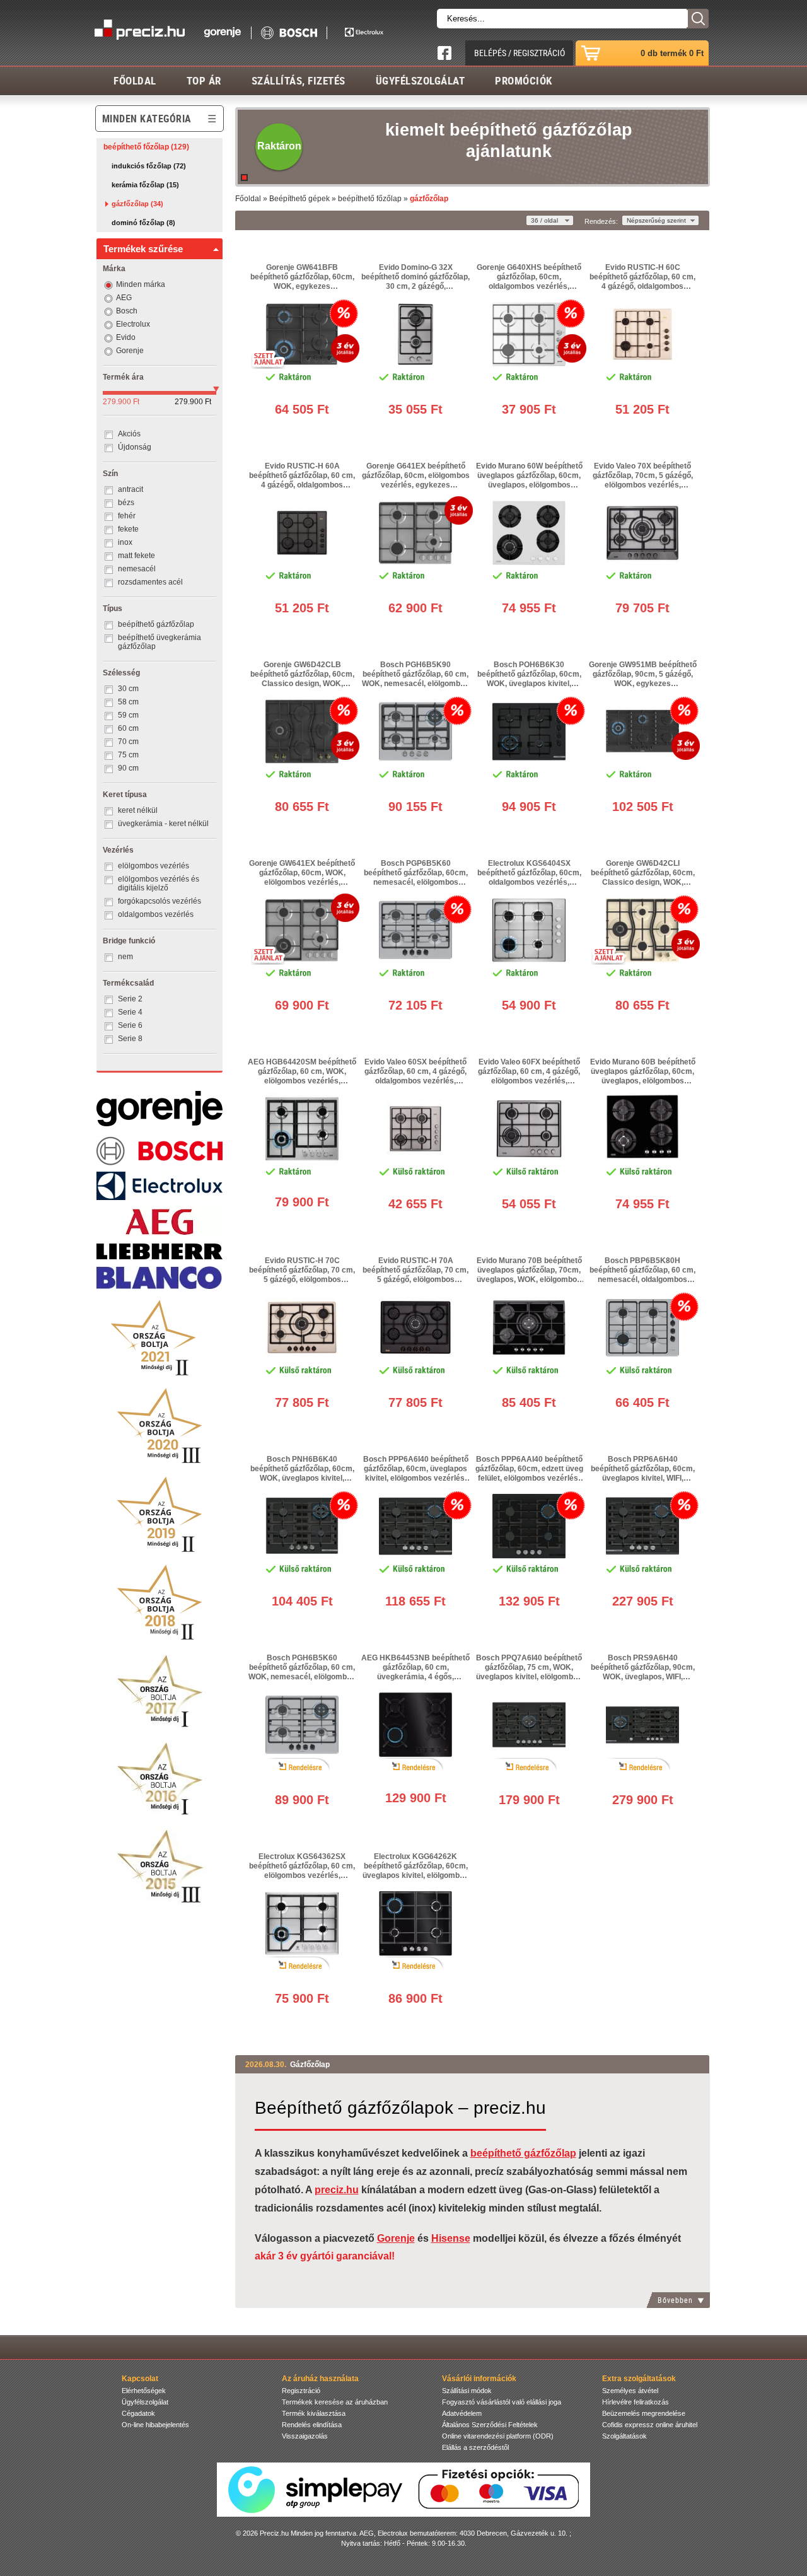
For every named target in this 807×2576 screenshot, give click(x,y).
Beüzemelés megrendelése (644, 2413)
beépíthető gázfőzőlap (523, 2153)
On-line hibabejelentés (155, 2425)
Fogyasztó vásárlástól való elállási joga (502, 2402)
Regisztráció (301, 2391)
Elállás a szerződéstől (475, 2447)
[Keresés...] (698, 19)
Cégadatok (138, 2413)
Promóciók (524, 80)
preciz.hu (337, 2190)
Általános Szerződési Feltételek (490, 2425)
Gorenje (396, 2238)
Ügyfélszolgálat (421, 80)
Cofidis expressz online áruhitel (650, 2425)
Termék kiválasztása (314, 2413)
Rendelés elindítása (312, 2425)
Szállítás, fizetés (299, 80)
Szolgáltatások (624, 2436)
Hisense (451, 2238)
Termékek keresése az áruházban (335, 2402)
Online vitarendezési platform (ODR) (498, 2436)
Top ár (204, 80)
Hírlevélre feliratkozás (636, 2402)
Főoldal (135, 80)
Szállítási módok (467, 2391)
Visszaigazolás (305, 2436)
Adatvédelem (462, 2413)
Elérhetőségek (144, 2391)
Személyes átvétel (630, 2391)
